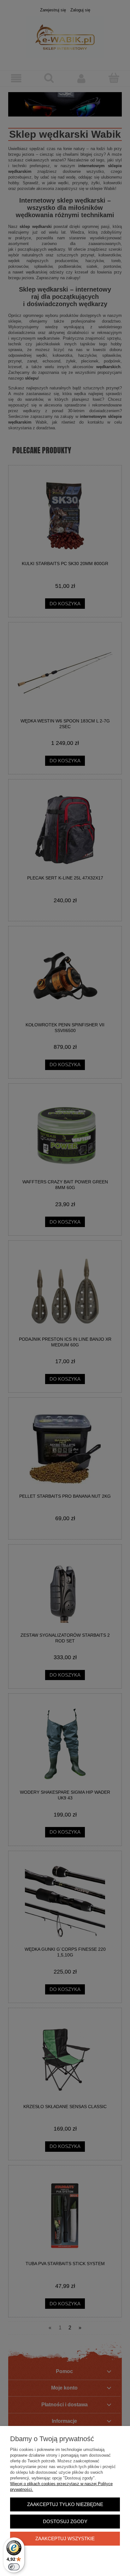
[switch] (14, 2567)
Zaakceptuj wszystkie (65, 2538)
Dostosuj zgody (65, 2521)
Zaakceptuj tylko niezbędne (65, 2504)
